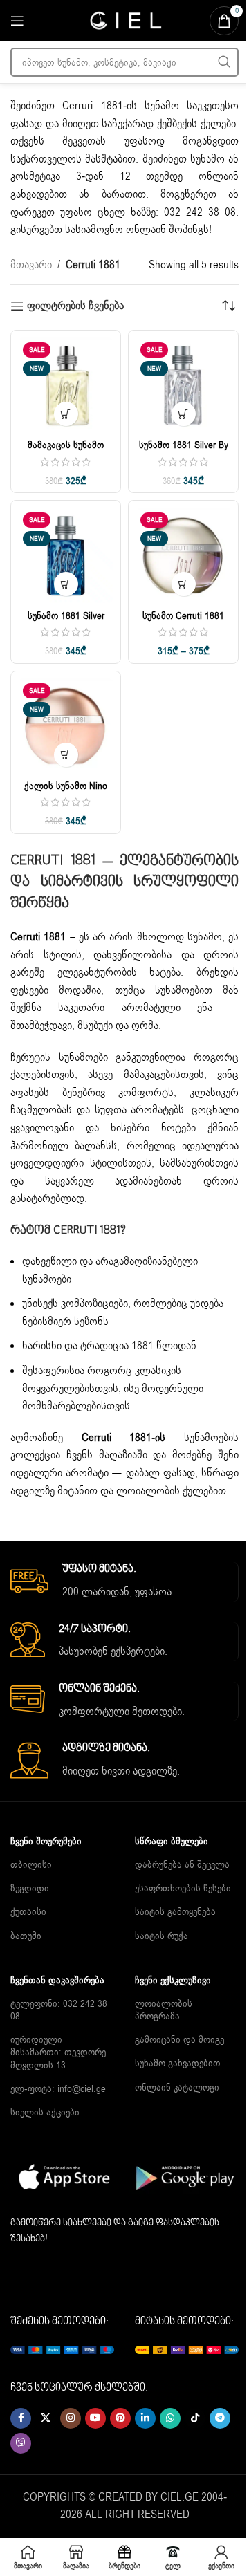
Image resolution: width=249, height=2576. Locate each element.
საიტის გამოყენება (175, 1912)
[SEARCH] (224, 62)
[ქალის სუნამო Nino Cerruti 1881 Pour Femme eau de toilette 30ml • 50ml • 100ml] (66, 726)
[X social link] (46, 2418)
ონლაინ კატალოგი (177, 2087)
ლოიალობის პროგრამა (164, 2010)
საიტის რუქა (162, 1936)
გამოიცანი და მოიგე (179, 2040)
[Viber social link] (21, 2443)
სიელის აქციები (45, 2112)
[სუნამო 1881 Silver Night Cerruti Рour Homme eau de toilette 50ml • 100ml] (66, 555)
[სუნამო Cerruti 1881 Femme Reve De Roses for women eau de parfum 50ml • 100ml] (183, 555)
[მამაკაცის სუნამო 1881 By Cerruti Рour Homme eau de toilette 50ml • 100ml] (66, 385)
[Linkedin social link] (145, 2418)
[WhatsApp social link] (170, 2418)
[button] (184, 414)
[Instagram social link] (71, 2418)
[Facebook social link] (21, 2418)
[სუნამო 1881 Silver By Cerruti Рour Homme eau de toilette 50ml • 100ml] (183, 385)
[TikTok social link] (195, 2418)
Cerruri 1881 (92, 106)
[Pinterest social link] (120, 2418)
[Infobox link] (124, 1582)
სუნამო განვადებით (178, 2063)
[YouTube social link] (95, 2418)
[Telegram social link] (220, 2418)
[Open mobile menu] (17, 21)
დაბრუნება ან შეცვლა (182, 1865)
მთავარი (31, 265)
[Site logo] (124, 20)
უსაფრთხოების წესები (183, 1888)
